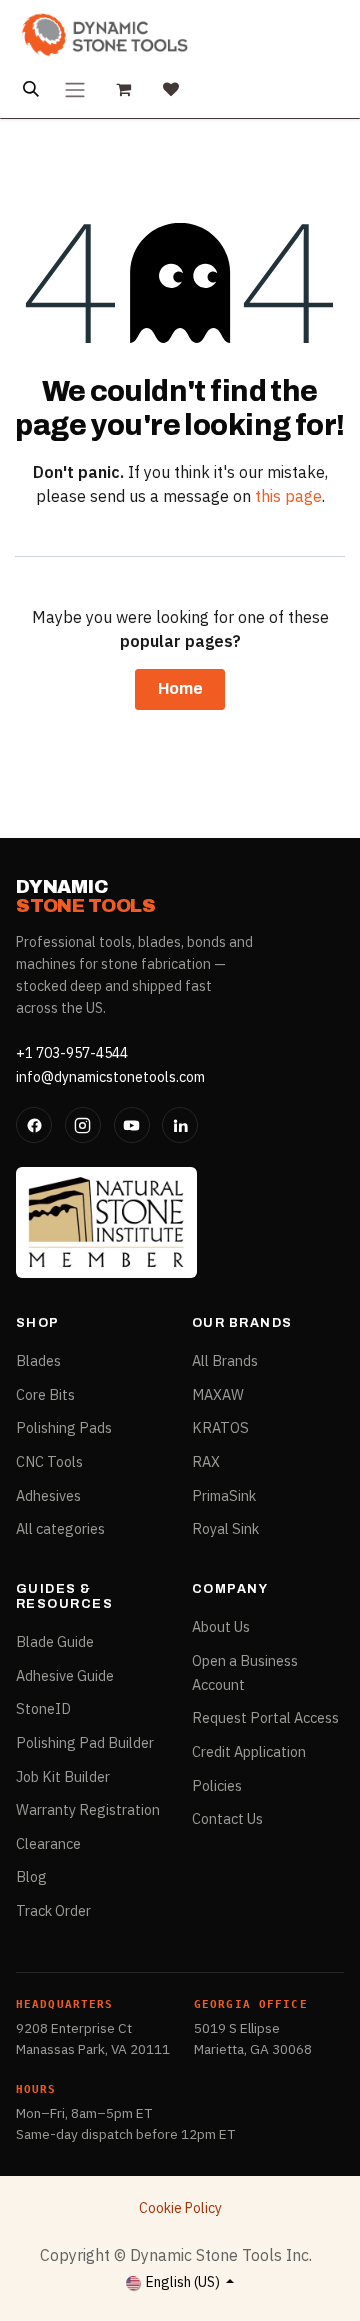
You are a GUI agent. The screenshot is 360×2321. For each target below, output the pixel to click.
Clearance (48, 1843)
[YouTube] (132, 1125)
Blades (38, 1360)
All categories (60, 1528)
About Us (221, 1626)
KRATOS (220, 1427)
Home (180, 688)
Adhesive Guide (65, 1675)
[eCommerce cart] (123, 89)
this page (288, 496)
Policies (217, 1785)
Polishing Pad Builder (85, 1742)
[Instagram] (83, 1125)
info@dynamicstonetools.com (110, 1077)
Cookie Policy (180, 2208)
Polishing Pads (64, 1427)
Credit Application (249, 1751)
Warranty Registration (88, 1809)
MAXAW (218, 1394)
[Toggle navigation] (75, 89)
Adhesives (48, 1495)
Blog (31, 1876)
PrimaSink (224, 1495)
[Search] (31, 89)
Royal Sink (225, 1528)
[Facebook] (34, 1125)
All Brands (225, 1360)
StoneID (43, 1708)
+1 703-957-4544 (72, 1053)
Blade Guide (55, 1641)
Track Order (53, 1910)
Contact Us (227, 1818)
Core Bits (45, 1394)
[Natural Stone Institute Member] (106, 1222)
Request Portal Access (265, 1717)
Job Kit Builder (63, 1776)
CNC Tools (49, 1461)
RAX (206, 1461)
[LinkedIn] (180, 1125)
